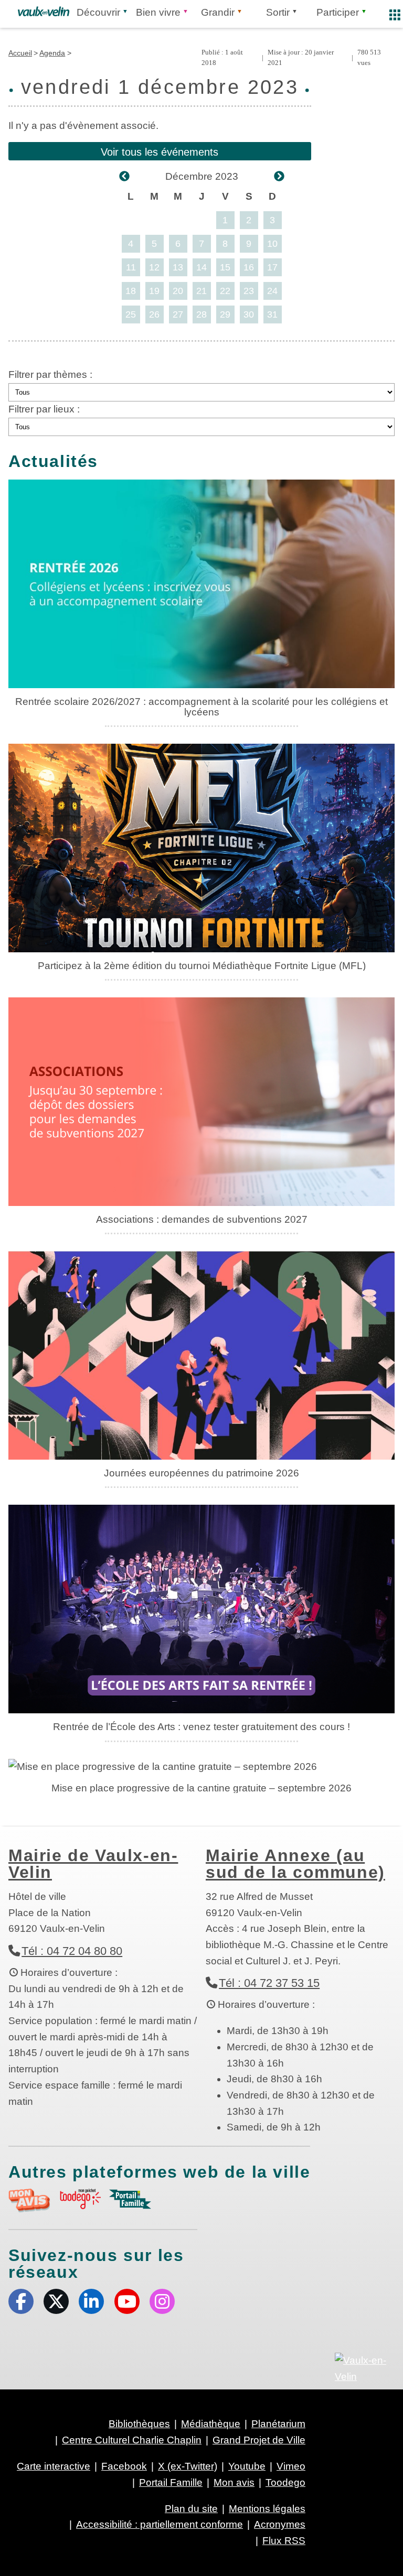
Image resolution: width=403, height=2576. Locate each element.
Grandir (218, 12)
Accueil (20, 53)
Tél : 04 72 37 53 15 (269, 1983)
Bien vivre (158, 12)
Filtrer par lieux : (44, 409)
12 (154, 267)
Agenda (52, 53)
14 (201, 267)
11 (131, 267)
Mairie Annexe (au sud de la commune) (295, 1864)
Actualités (53, 461)
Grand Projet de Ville (259, 2440)
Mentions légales (267, 2509)
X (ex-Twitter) (56, 2301)
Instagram (162, 2301)
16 (249, 267)
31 (272, 314)
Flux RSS (284, 2541)
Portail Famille (171, 2482)
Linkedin (91, 2301)
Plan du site (191, 2509)
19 (154, 291)
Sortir (278, 12)
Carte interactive (54, 2466)
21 (201, 291)
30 (249, 314)
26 (154, 314)
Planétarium (278, 2424)
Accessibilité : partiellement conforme (160, 2524)
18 (131, 291)
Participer (338, 12)
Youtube (127, 2301)
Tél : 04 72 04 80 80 (72, 1951)
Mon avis (234, 2482)
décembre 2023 (202, 176)
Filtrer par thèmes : (50, 374)
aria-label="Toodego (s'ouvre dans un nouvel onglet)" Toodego (80, 2199)
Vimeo (291, 2466)
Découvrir (98, 12)
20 (178, 291)
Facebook (21, 2301)
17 (272, 267)
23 (249, 291)
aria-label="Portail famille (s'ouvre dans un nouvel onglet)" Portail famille (130, 2199)
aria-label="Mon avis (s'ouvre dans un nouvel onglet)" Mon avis (29, 2200)
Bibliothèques (139, 2424)
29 (225, 314)
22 (225, 291)
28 (201, 314)
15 (225, 267)
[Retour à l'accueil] (44, 12)
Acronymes (280, 2524)
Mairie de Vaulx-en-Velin (93, 1864)
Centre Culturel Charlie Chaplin (132, 2440)
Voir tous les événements (160, 152)
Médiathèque (211, 2424)
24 (272, 291)
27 (178, 314)
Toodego (285, 2482)
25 (131, 314)
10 (272, 244)
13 (178, 267)
